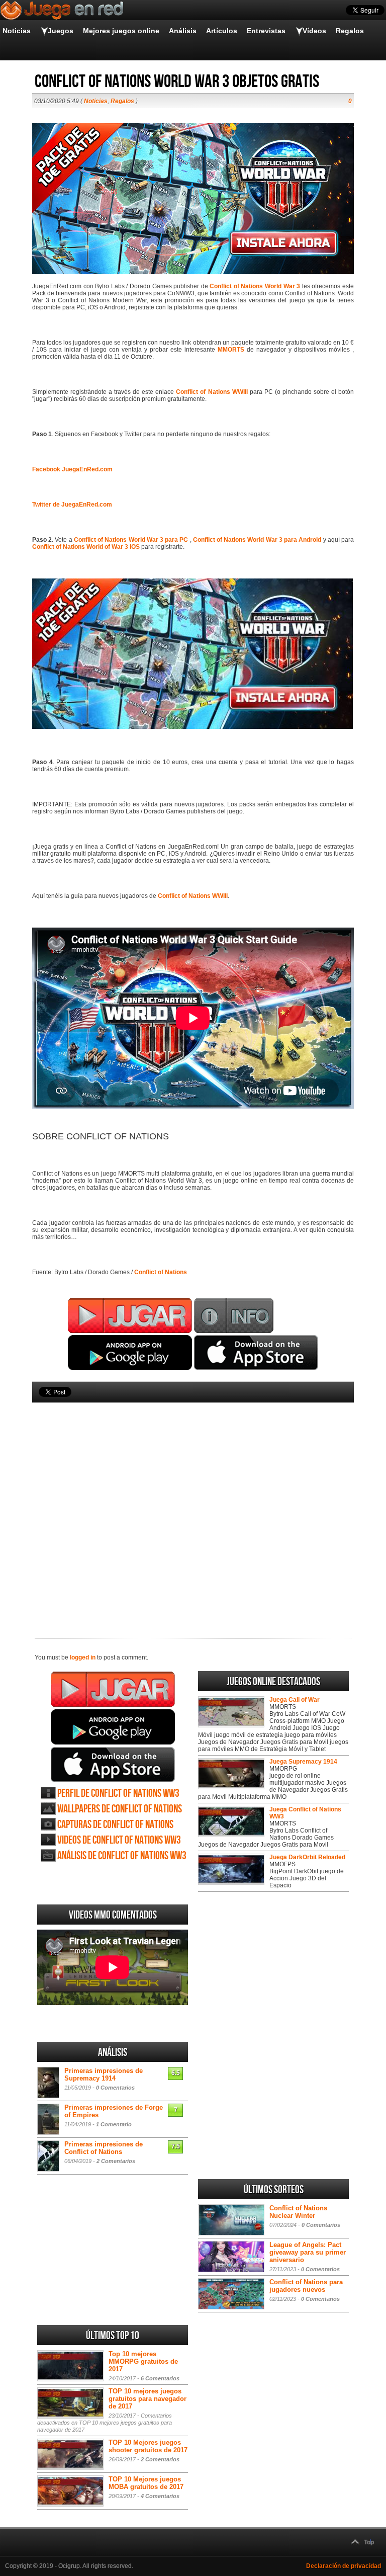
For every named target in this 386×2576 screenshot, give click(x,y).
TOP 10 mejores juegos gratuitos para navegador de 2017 (148, 2399)
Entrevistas (266, 31)
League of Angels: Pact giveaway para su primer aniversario (308, 2252)
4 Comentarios (160, 2496)
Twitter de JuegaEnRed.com (72, 505)
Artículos (222, 31)
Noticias (17, 31)
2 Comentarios (116, 2161)
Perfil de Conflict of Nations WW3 (118, 1794)
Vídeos (314, 31)
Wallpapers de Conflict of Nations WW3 (120, 1809)
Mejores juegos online (121, 31)
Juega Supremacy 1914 (303, 1762)
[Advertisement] (193, 1504)
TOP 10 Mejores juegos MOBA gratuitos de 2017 (146, 2483)
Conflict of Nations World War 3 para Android (257, 540)
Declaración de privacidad (344, 2566)
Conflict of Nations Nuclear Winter (298, 2212)
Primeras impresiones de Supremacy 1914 (104, 2074)
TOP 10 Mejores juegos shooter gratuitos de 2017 (148, 2446)
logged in (83, 1657)
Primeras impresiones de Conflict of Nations (104, 2148)
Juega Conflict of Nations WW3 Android (113, 1727)
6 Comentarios (160, 2378)
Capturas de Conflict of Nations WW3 (115, 1825)
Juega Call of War (295, 1700)
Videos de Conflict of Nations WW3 (119, 1840)
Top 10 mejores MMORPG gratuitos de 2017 (143, 2361)
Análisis (183, 31)
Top (369, 2542)
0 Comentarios (115, 2088)
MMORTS (231, 350)
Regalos (350, 31)
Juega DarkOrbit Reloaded (307, 1857)
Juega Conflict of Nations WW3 (113, 1689)
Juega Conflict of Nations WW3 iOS (113, 1765)
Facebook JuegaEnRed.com (72, 469)
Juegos (61, 31)
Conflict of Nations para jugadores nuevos (306, 2286)
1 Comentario (114, 2124)
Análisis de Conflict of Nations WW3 (122, 1856)
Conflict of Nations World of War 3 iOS (87, 547)
